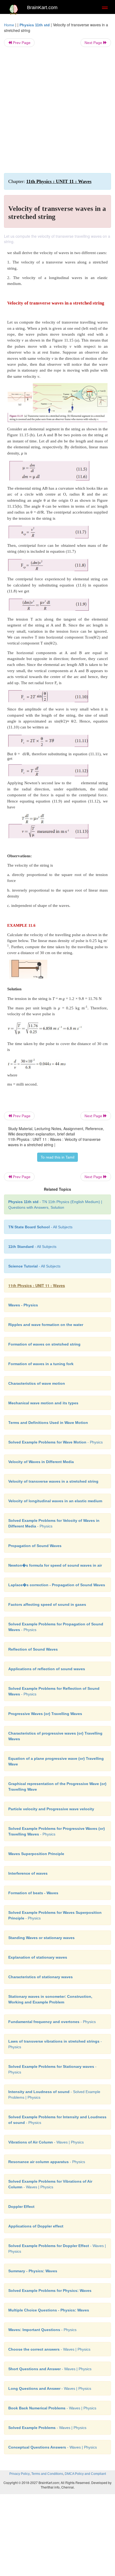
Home (9, 25)
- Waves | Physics (46, 2142)
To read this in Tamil (57, 1157)
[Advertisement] (57, 110)
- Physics (55, 1442)
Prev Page (21, 43)
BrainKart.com (42, 8)
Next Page (94, 43)
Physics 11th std (35, 25)
